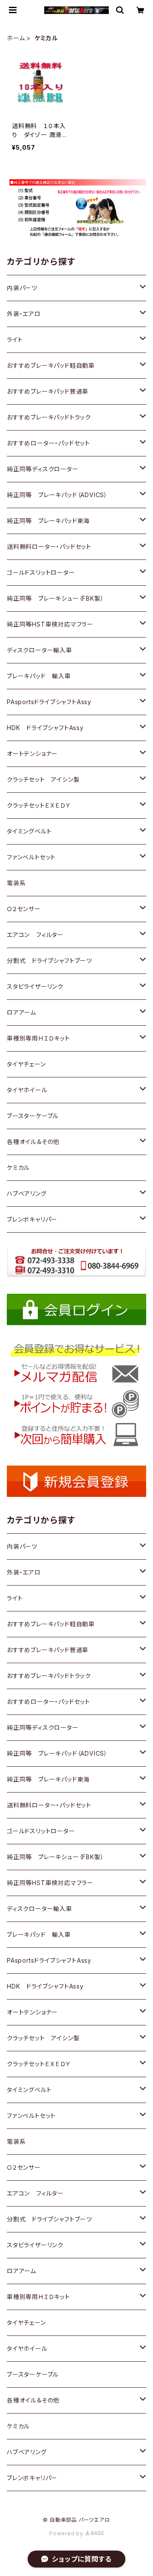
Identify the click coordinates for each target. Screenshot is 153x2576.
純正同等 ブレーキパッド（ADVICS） (57, 495)
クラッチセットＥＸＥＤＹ (39, 805)
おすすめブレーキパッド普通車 (48, 391)
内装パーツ (22, 288)
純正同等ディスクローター (43, 469)
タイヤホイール (27, 1090)
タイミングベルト (29, 831)
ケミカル (18, 1168)
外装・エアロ (24, 314)
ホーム (16, 38)
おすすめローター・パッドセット (48, 443)
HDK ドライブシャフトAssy (45, 728)
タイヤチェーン (26, 1064)
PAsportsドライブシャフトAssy (49, 702)
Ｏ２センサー (24, 909)
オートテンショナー (32, 754)
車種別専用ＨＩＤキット (38, 1038)
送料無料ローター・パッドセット (49, 547)
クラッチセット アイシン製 (43, 779)
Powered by (67, 2533)
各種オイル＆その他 (33, 1142)
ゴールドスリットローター (41, 572)
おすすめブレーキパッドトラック (49, 417)
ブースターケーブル (33, 1116)
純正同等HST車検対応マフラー (50, 624)
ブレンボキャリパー (32, 1219)
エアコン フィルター (35, 935)
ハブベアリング (27, 1193)
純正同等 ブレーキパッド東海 (48, 521)
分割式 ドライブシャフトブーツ (50, 961)
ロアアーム (21, 1012)
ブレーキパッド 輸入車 (39, 676)
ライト (15, 340)
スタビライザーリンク (35, 986)
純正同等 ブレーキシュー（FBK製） (55, 598)
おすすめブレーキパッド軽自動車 (51, 365)
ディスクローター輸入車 (40, 650)
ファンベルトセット (31, 857)
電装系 (16, 883)
